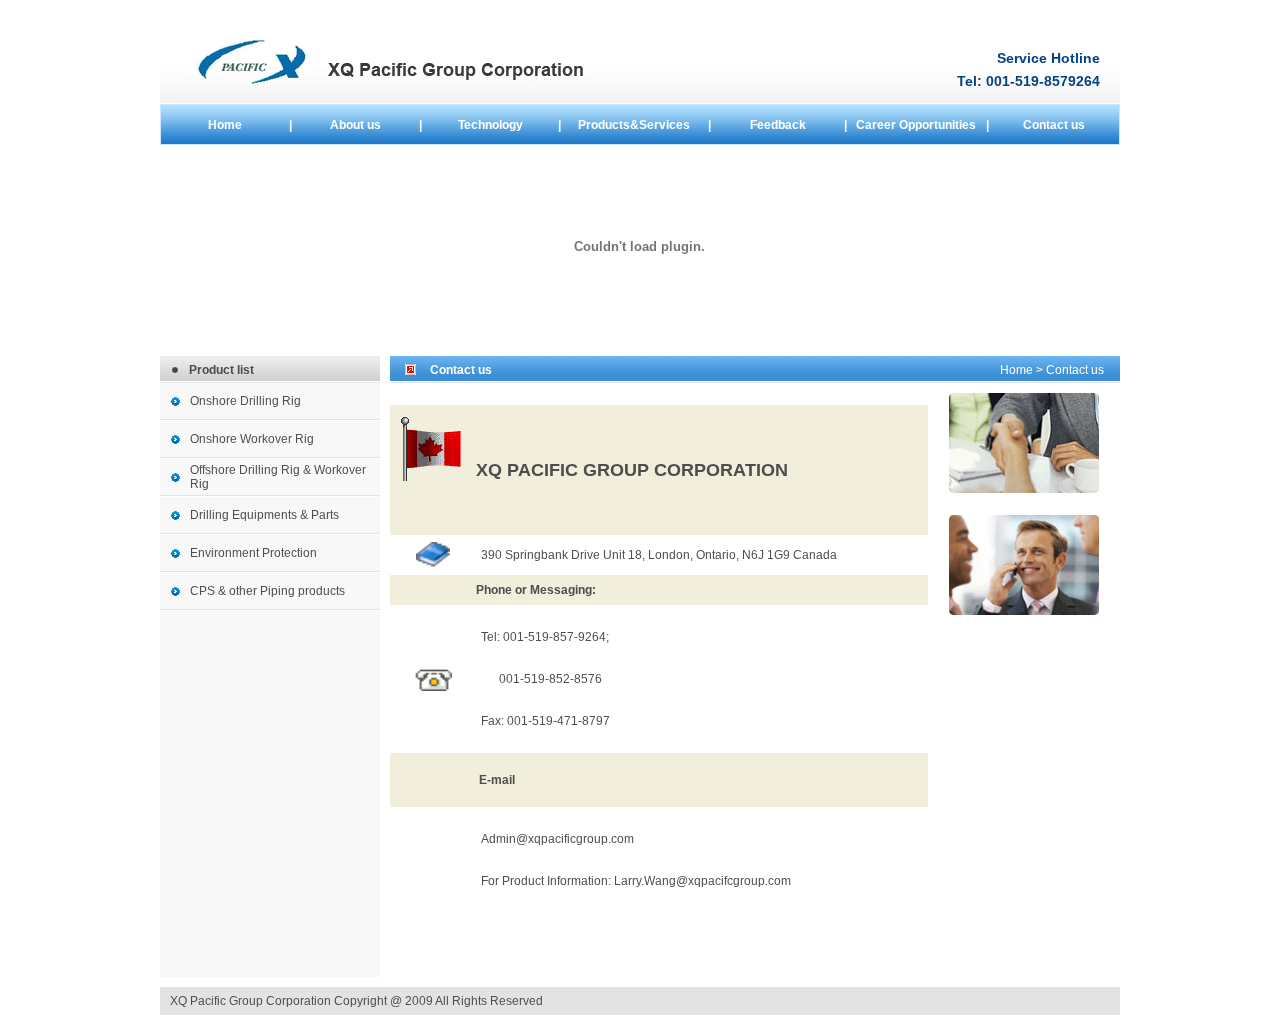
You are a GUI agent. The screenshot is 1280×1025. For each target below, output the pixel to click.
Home (225, 125)
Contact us (1054, 125)
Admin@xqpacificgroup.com (557, 839)
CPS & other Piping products (267, 591)
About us (355, 125)
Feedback (778, 125)
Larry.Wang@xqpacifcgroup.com (702, 881)
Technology (490, 125)
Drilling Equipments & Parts (264, 515)
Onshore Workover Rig (252, 439)
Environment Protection (253, 553)
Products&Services (634, 125)
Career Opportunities (916, 125)
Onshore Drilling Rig (245, 401)
